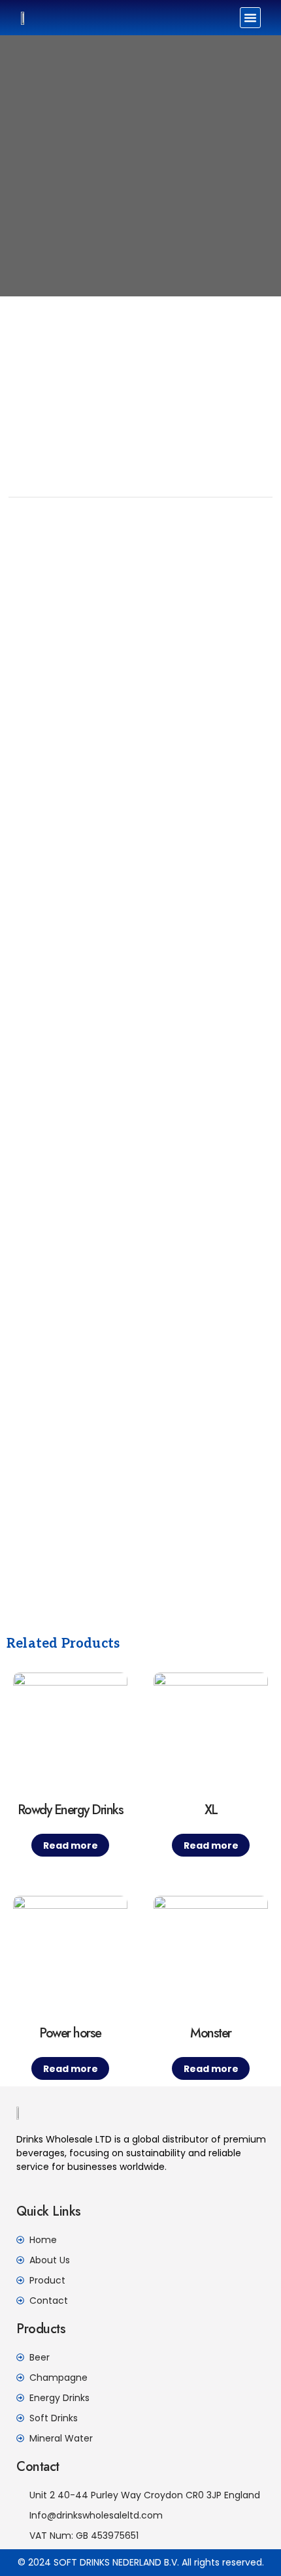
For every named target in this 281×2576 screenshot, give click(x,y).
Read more (71, 1846)
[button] (250, 18)
